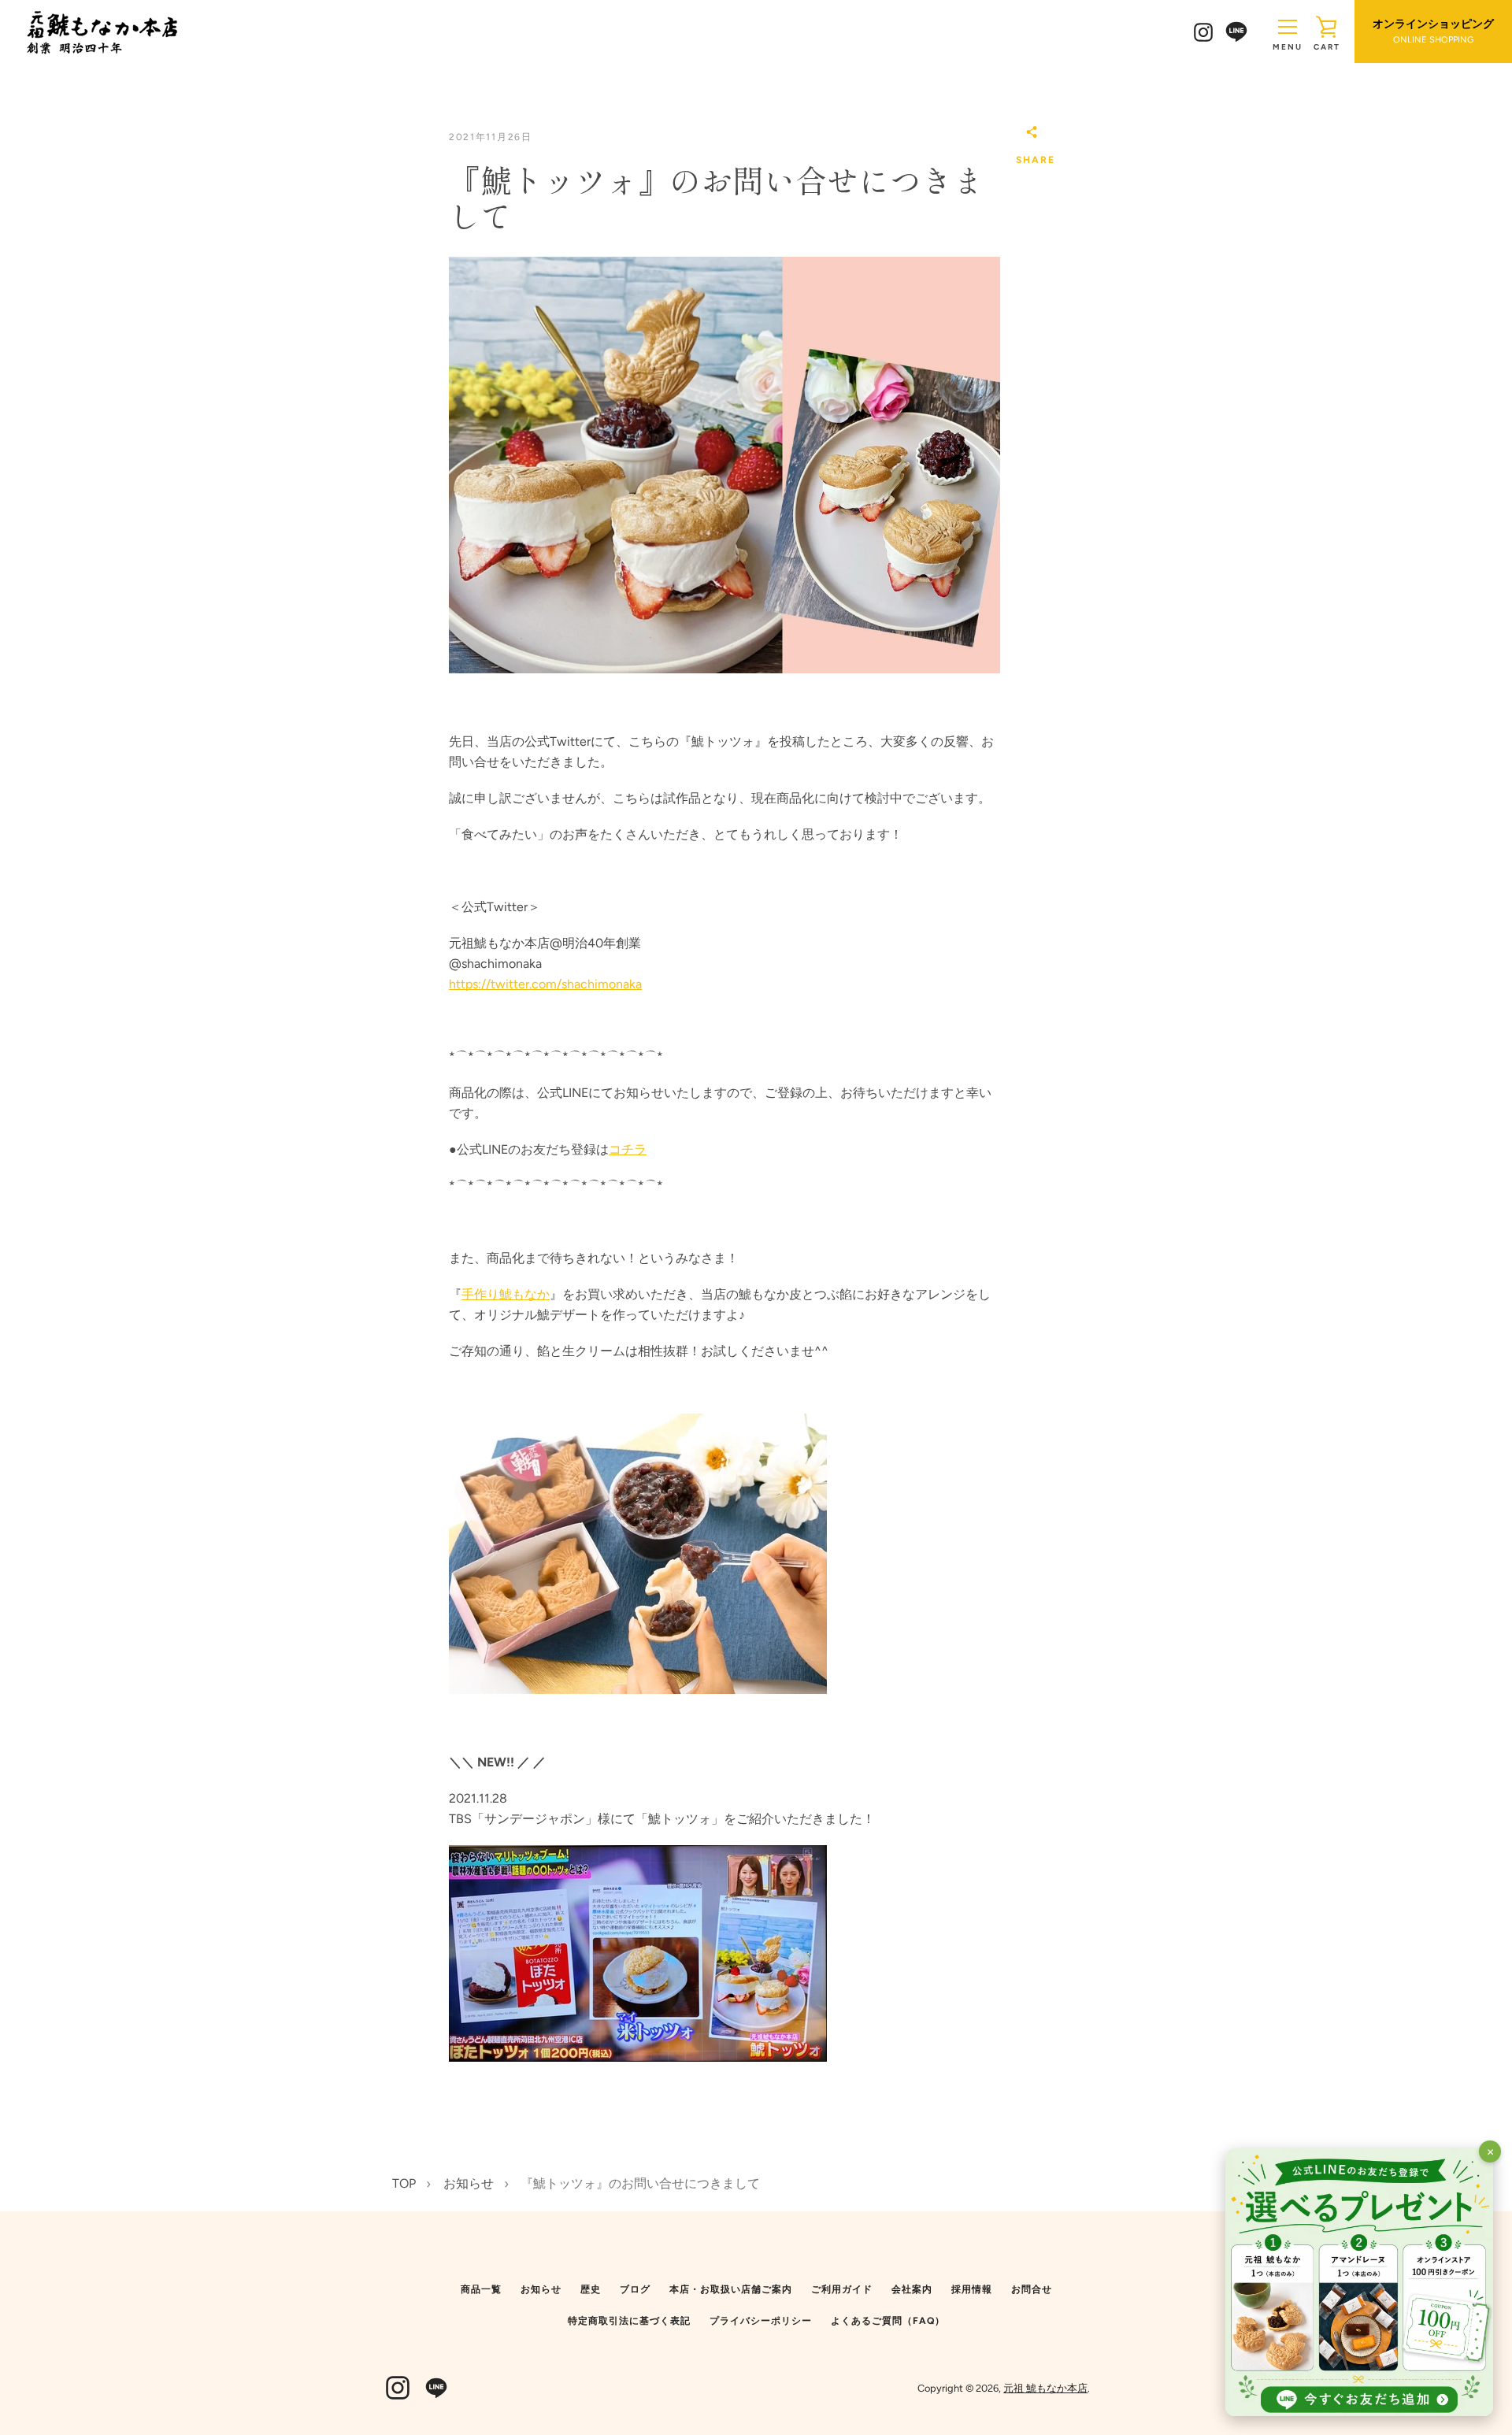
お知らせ (541, 2289)
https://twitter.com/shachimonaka (545, 984)
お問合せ (1032, 2289)
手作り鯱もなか (506, 1294)
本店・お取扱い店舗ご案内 (731, 2289)
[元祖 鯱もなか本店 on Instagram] (1203, 31)
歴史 (591, 2289)
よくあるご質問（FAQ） (888, 2321)
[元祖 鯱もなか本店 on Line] (1236, 30)
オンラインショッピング (1433, 32)
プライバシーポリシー (761, 2321)
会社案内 (912, 2289)
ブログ (635, 2289)
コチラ (628, 1149)
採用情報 (972, 2289)
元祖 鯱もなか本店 (1045, 2388)
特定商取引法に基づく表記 (629, 2321)
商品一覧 (481, 2289)
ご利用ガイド (842, 2289)
